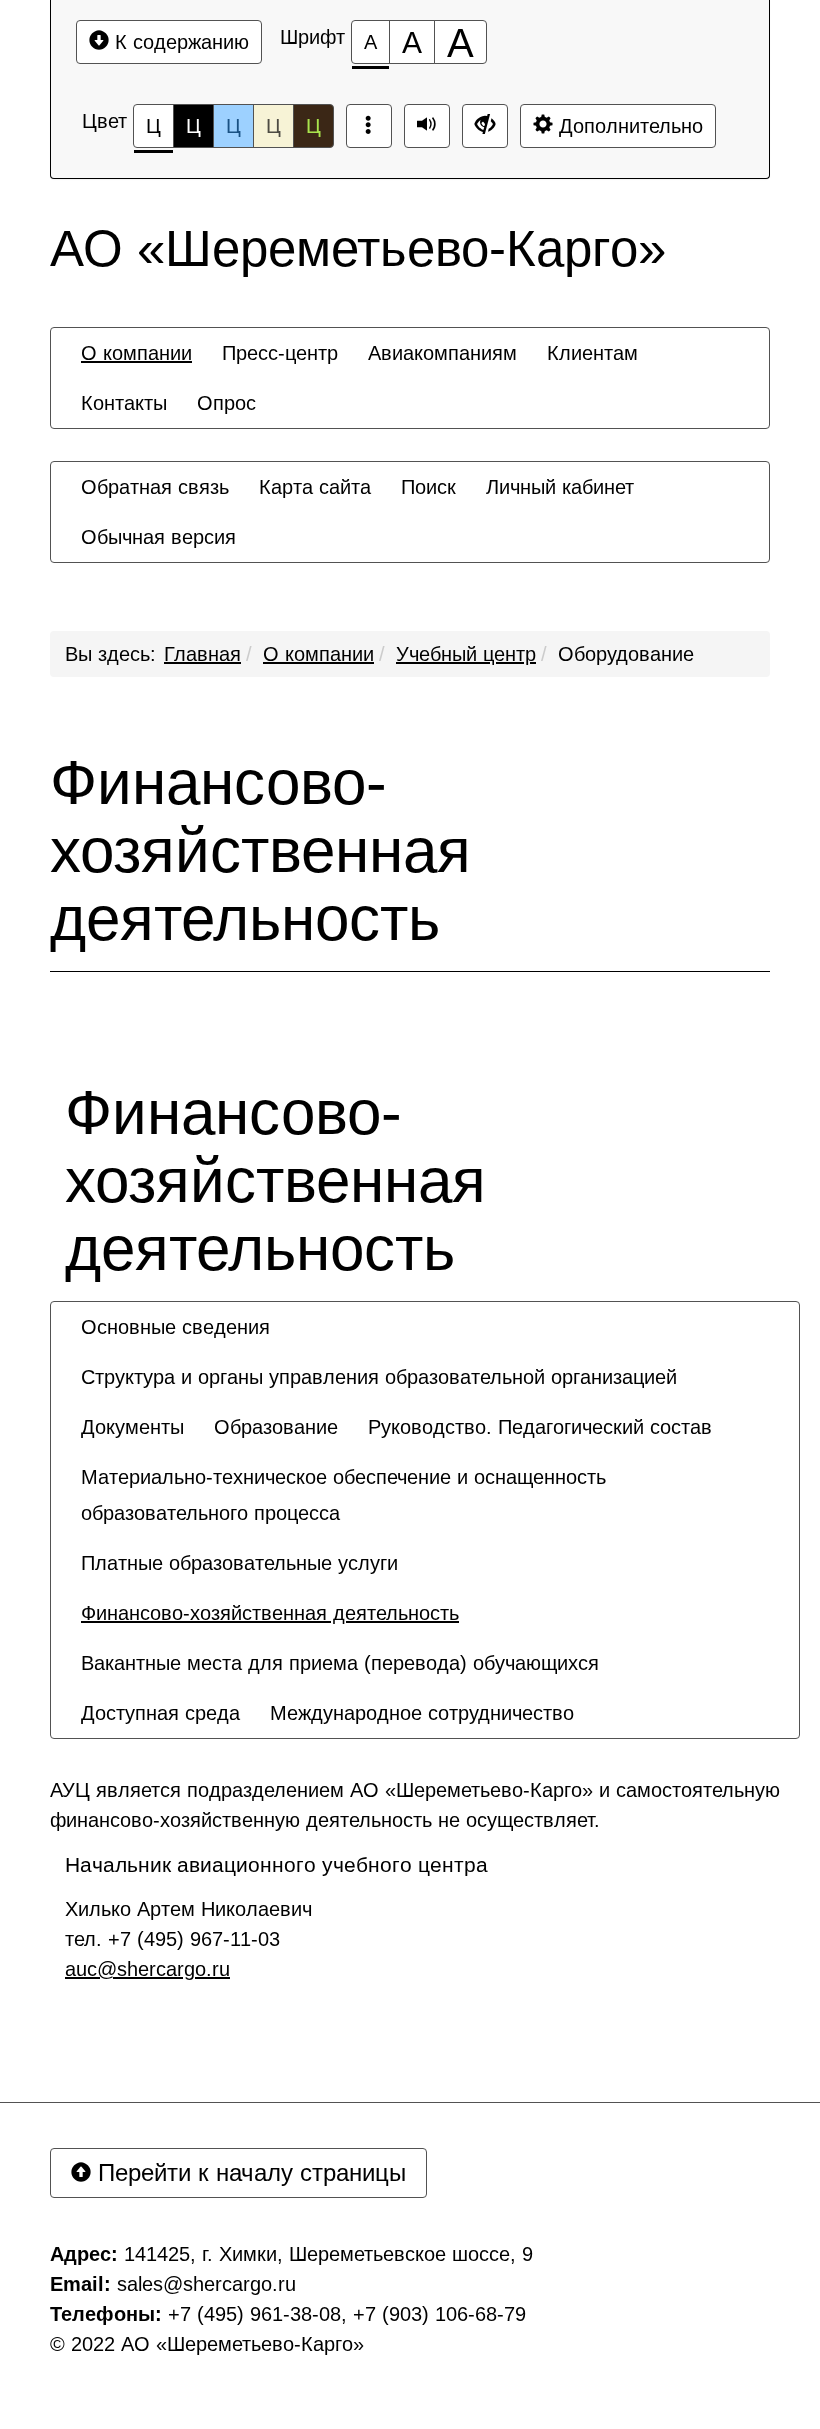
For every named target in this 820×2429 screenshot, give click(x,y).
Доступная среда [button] (160, 1713)
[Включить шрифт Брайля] (369, 126)
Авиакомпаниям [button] (442, 353)
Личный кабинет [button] (560, 487)
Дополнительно (628, 126)
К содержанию (179, 42)
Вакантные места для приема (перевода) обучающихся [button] (340, 1663)
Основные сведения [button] (175, 1327)
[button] (604, 1695)
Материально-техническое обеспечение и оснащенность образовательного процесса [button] (343, 1495)
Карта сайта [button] (315, 487)
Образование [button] (276, 1427)
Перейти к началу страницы (248, 2172)
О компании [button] (136, 353)
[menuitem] (136, 353)
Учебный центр (466, 654)
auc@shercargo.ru (147, 1969)
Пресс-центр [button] (280, 353)
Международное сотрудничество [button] (422, 1713)
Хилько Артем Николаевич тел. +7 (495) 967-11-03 (188, 1939)
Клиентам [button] (592, 353)
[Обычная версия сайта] (485, 126)
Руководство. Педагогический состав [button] (540, 1427)
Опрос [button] (226, 403)
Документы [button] (132, 1427)
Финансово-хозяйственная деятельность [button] (270, 1613)
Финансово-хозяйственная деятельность (260, 851)
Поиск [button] (428, 487)
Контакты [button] (124, 403)
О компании (318, 654)
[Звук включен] (427, 126)
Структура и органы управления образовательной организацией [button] (379, 1377)
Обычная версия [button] (158, 537)
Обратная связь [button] (155, 487)
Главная (202, 654)
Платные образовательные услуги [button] (239, 1563)
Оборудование (626, 654)
